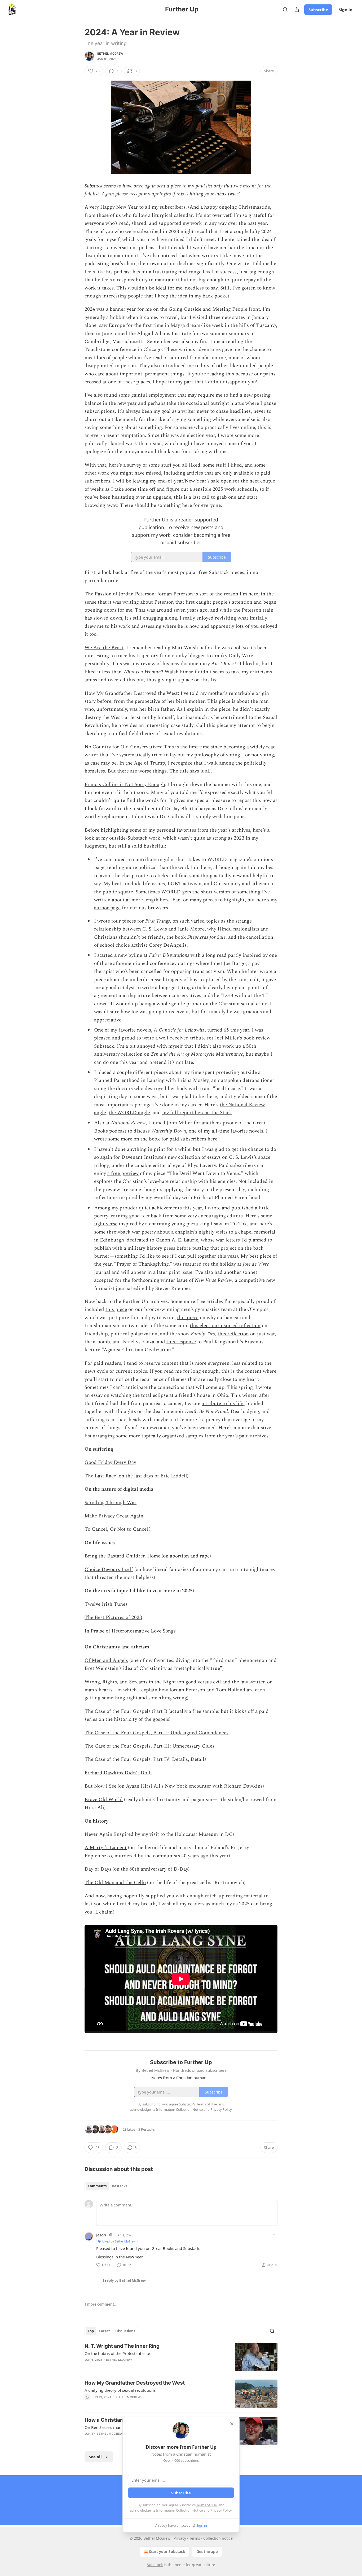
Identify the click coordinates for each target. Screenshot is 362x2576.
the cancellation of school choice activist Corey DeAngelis (184, 941)
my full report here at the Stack (197, 1113)
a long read (214, 955)
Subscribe (318, 10)
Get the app (207, 2551)
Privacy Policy (221, 2510)
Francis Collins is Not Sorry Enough (125, 785)
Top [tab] (91, 2331)
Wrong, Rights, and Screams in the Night (130, 1682)
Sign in (346, 10)
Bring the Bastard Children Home (122, 1556)
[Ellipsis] (275, 2235)
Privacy (180, 2538)
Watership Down (169, 1131)
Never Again (98, 1834)
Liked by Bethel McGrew (119, 2241)
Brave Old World (104, 1800)
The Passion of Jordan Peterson (120, 594)
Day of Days (98, 1869)
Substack (155, 2565)
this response (181, 1342)
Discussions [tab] (125, 2331)
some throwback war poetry (125, 1232)
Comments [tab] (97, 2186)
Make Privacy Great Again (114, 1516)
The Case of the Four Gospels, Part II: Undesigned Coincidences (156, 1733)
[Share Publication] (297, 10)
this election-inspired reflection (225, 1326)
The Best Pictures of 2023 (113, 1618)
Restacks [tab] (120, 2186)
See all (95, 2457)
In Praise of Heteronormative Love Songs (130, 1631)
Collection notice (218, 2538)
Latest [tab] (105, 2331)
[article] (181, 2357)
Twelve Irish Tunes (106, 1604)
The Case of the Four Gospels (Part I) (126, 1711)
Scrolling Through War (111, 1503)
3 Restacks (147, 2129)
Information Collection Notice (179, 2510)
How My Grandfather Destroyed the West (131, 693)
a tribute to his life (223, 1404)
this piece (116, 1309)
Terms (195, 2538)
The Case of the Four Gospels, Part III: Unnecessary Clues (149, 1746)
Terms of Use (207, 2505)
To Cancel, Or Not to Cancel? (118, 1529)
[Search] (285, 10)
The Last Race (100, 1476)
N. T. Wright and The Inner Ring (122, 2346)
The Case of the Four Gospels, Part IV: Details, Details (145, 1759)
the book (177, 937)
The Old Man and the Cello (115, 1883)
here (212, 1139)
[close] (232, 2424)
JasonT (102, 2235)
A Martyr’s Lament (106, 1848)
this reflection (233, 1334)
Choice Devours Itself (109, 1570)
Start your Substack (167, 2551)
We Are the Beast (104, 648)
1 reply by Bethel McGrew (124, 2280)
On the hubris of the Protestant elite (117, 2353)
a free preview (123, 1173)
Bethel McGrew (110, 54)
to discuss (139, 1131)
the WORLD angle (129, 1113)
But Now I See (100, 1786)
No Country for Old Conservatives (123, 747)
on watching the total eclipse (136, 1395)
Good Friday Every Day (110, 1462)
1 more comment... (101, 2304)
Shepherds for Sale (206, 937)
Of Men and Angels (106, 1660)
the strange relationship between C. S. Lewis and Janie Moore (173, 925)
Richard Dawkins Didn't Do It (118, 1773)
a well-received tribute (180, 1038)
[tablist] (107, 2186)
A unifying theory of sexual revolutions (120, 2390)
